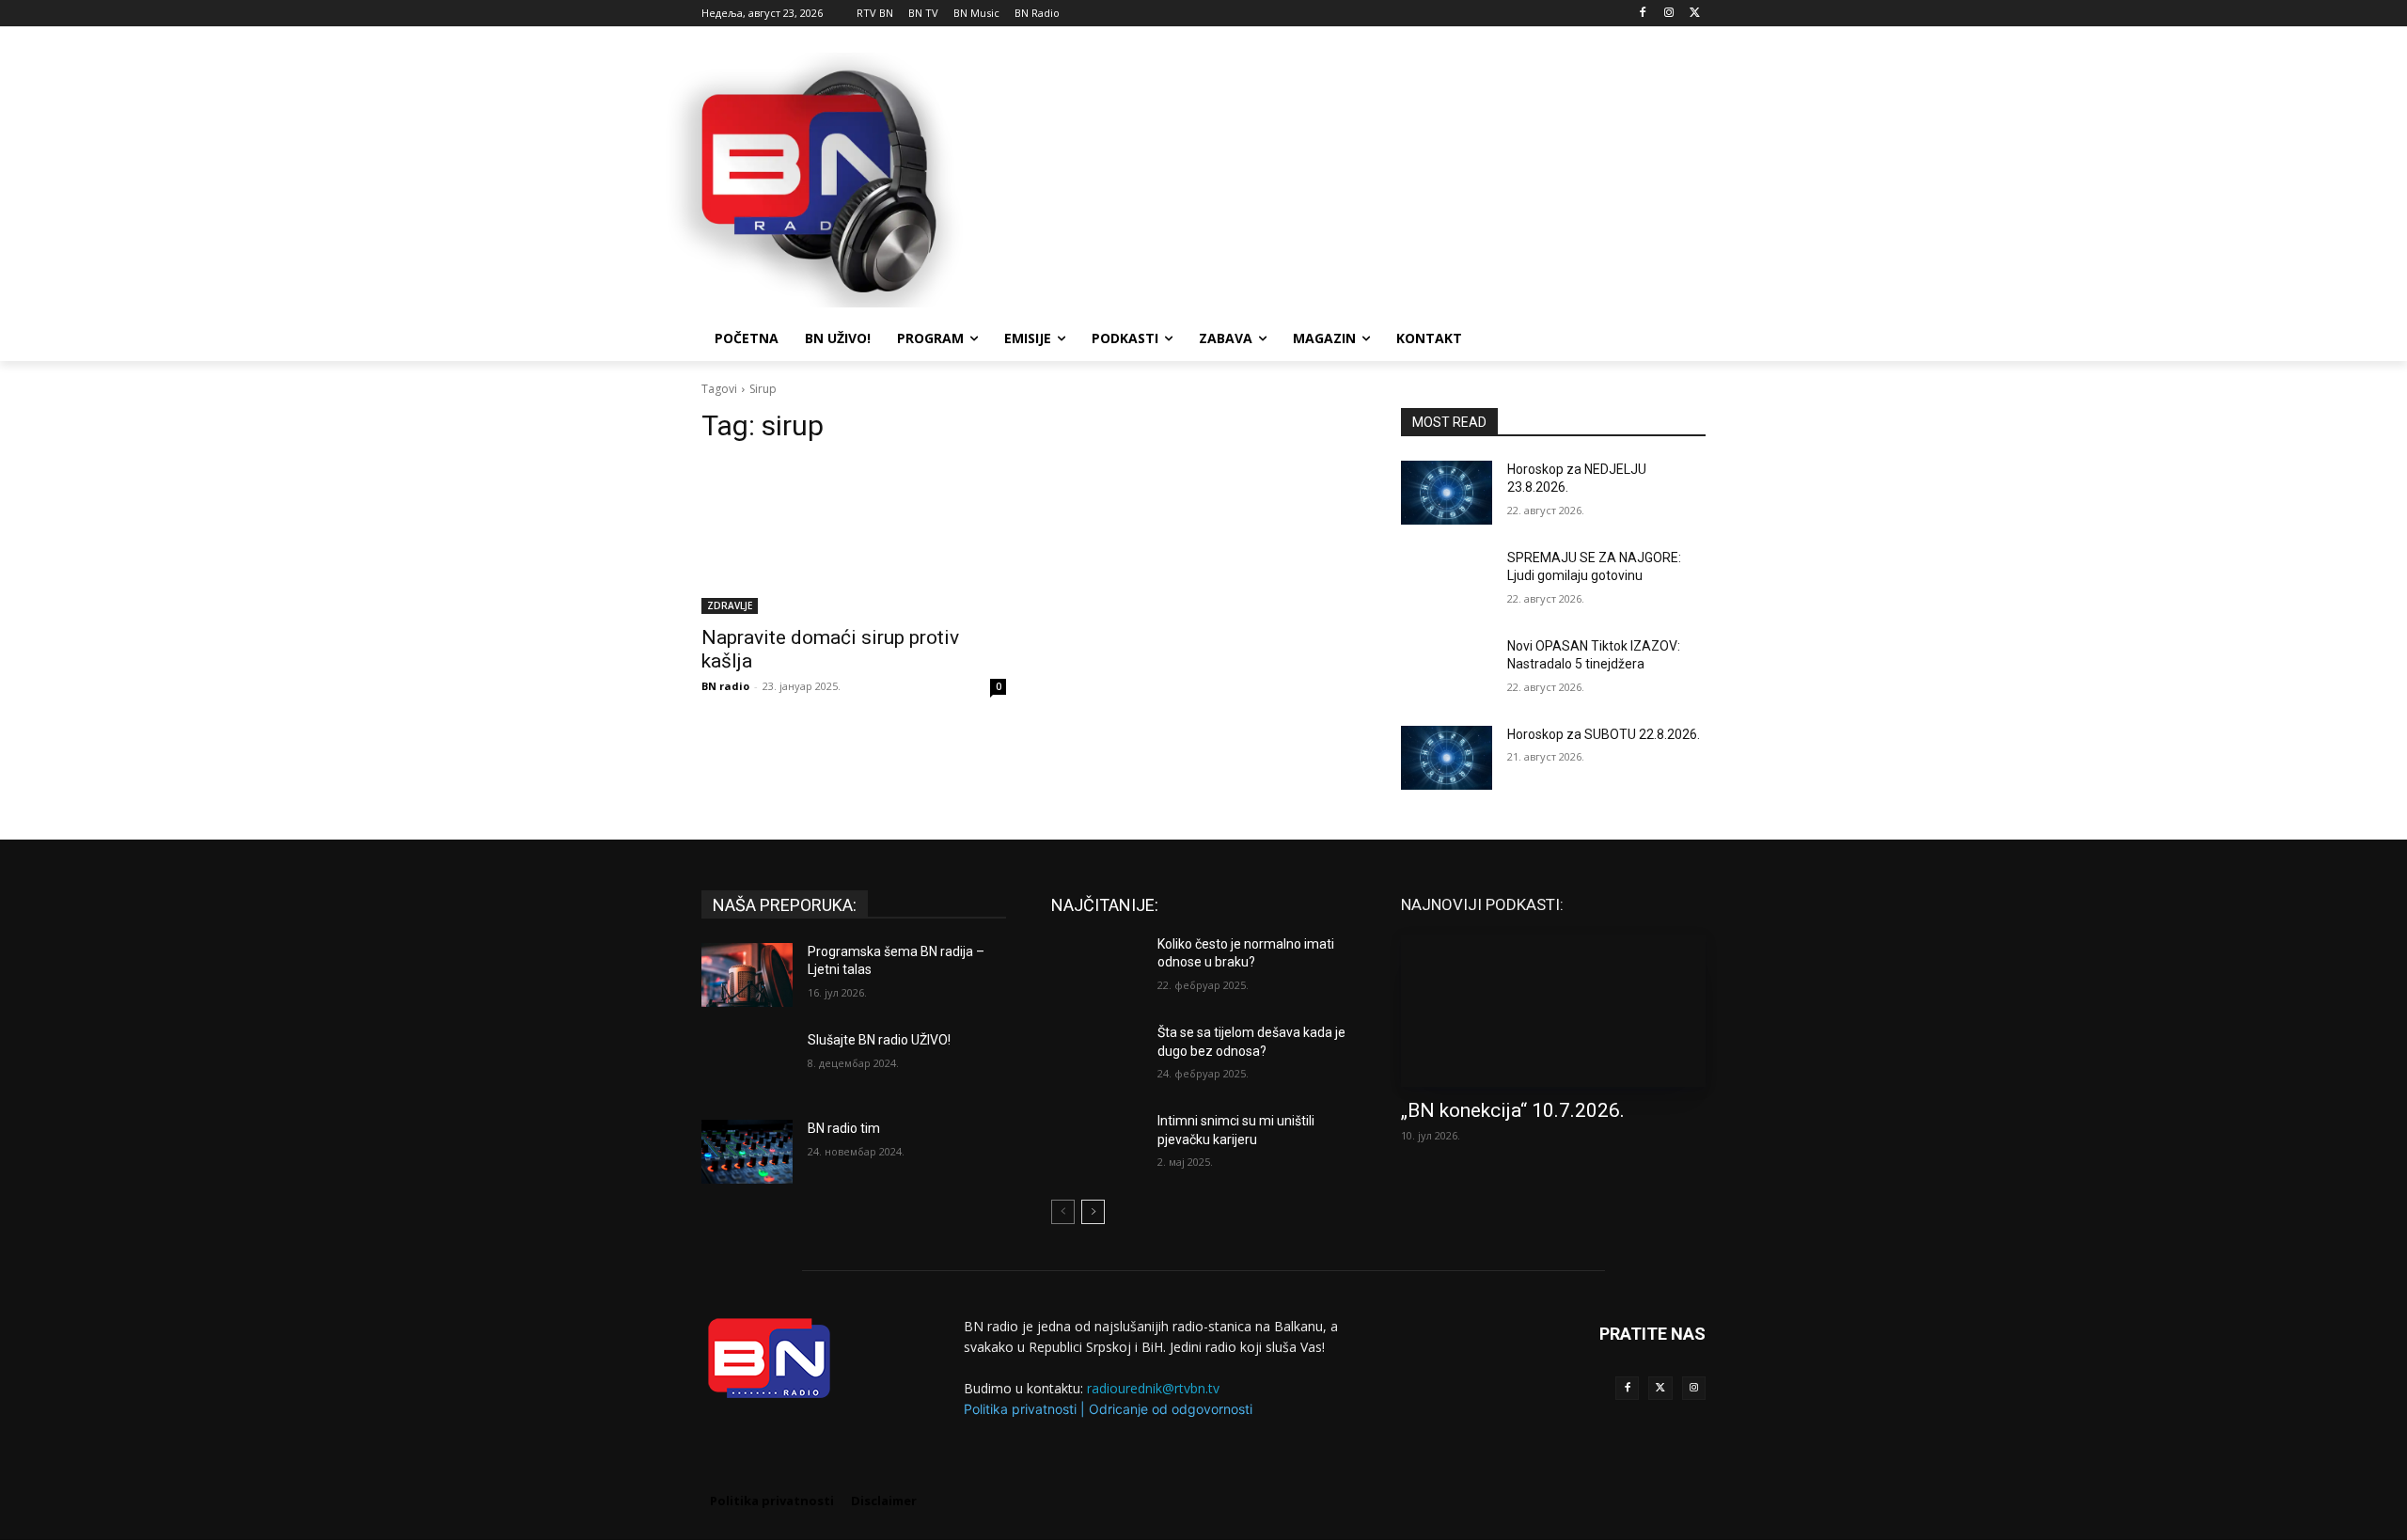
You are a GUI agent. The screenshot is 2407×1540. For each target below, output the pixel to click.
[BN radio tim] (747, 1152)
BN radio (725, 686)
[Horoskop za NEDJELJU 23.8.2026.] (1447, 493)
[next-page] (1093, 1212)
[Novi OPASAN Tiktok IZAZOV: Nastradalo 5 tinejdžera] (1447, 669)
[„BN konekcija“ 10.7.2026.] (1553, 1011)
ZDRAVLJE (730, 605)
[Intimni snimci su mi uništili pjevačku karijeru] (1097, 1144)
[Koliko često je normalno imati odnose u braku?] (1097, 967)
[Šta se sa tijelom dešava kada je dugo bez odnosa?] (1097, 1056)
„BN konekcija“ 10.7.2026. (1513, 1110)
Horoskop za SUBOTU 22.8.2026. (1604, 734)
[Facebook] (1643, 14)
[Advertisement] (1345, 178)
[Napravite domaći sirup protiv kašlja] (854, 538)
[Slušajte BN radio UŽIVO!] (747, 1063)
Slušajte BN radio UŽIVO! (879, 1040)
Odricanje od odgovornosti (1171, 1409)
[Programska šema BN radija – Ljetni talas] (747, 975)
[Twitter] (1660, 1388)
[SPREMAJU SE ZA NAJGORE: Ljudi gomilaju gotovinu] (1447, 581)
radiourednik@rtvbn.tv (1153, 1388)
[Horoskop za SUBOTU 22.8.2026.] (1447, 758)
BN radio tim (844, 1128)
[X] (1695, 14)
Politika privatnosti (1020, 1409)
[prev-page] (1063, 1212)
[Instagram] (1668, 14)
